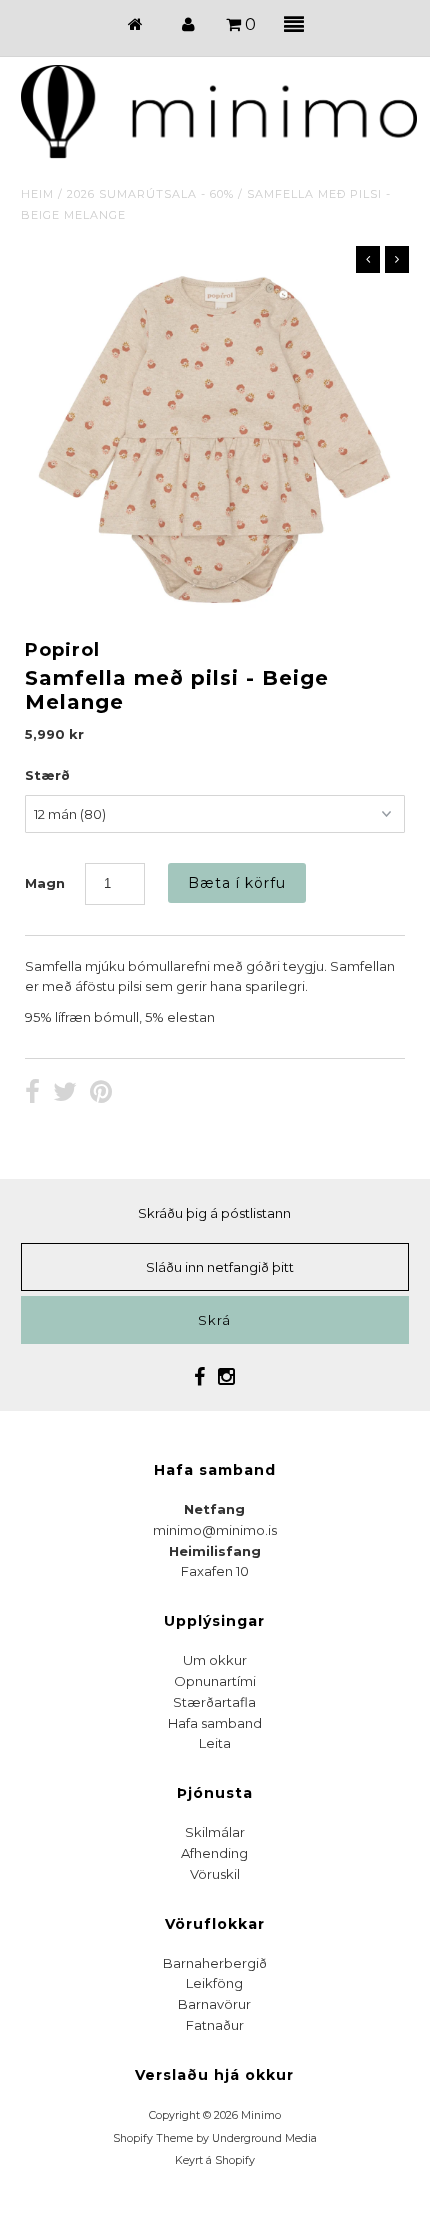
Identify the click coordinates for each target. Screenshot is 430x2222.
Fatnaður (215, 2025)
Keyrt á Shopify (215, 2160)
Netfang (214, 1509)
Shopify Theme (153, 2138)
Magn (45, 883)
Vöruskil (215, 1874)
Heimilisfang (215, 1551)
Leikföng (214, 1983)
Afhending (214, 1853)
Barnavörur (214, 2004)
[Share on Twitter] (65, 1094)
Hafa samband (215, 1723)
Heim (37, 194)
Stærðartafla (214, 1702)
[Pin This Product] (101, 1094)
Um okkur (215, 1660)
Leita (215, 1743)
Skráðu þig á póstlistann (214, 1213)
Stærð (47, 775)
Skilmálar (215, 1832)
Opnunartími (215, 1681)
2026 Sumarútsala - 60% (150, 194)
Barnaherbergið (215, 1963)
